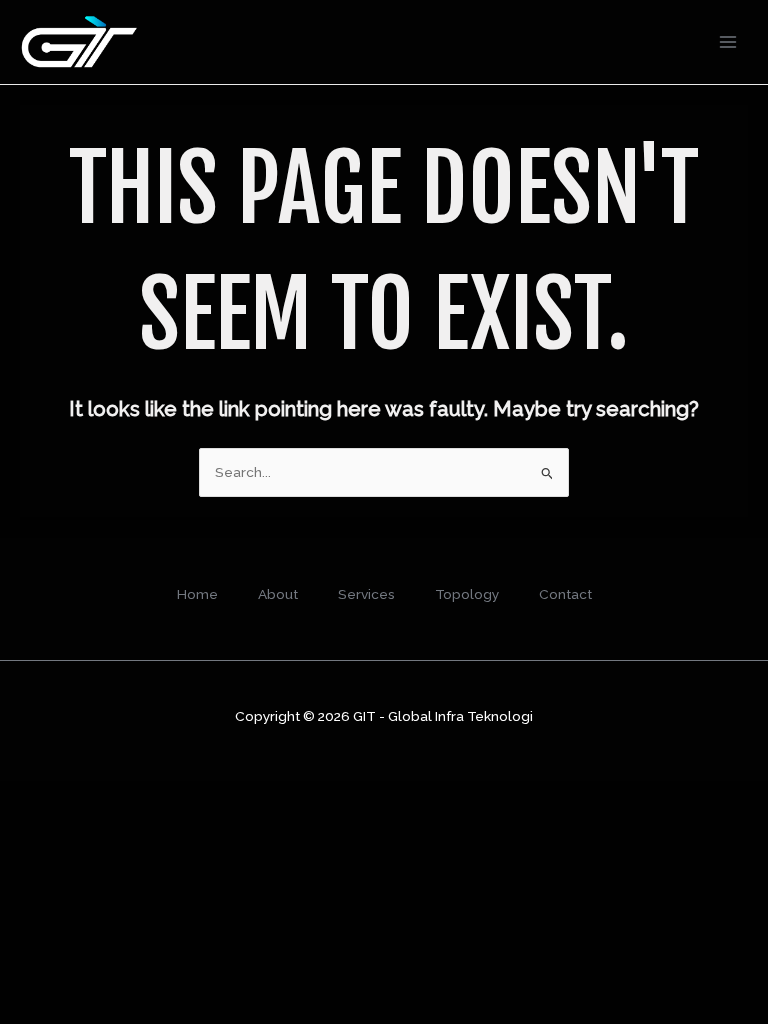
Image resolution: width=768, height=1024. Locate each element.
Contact (565, 594)
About (278, 594)
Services (366, 594)
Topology (467, 594)
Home (197, 594)
